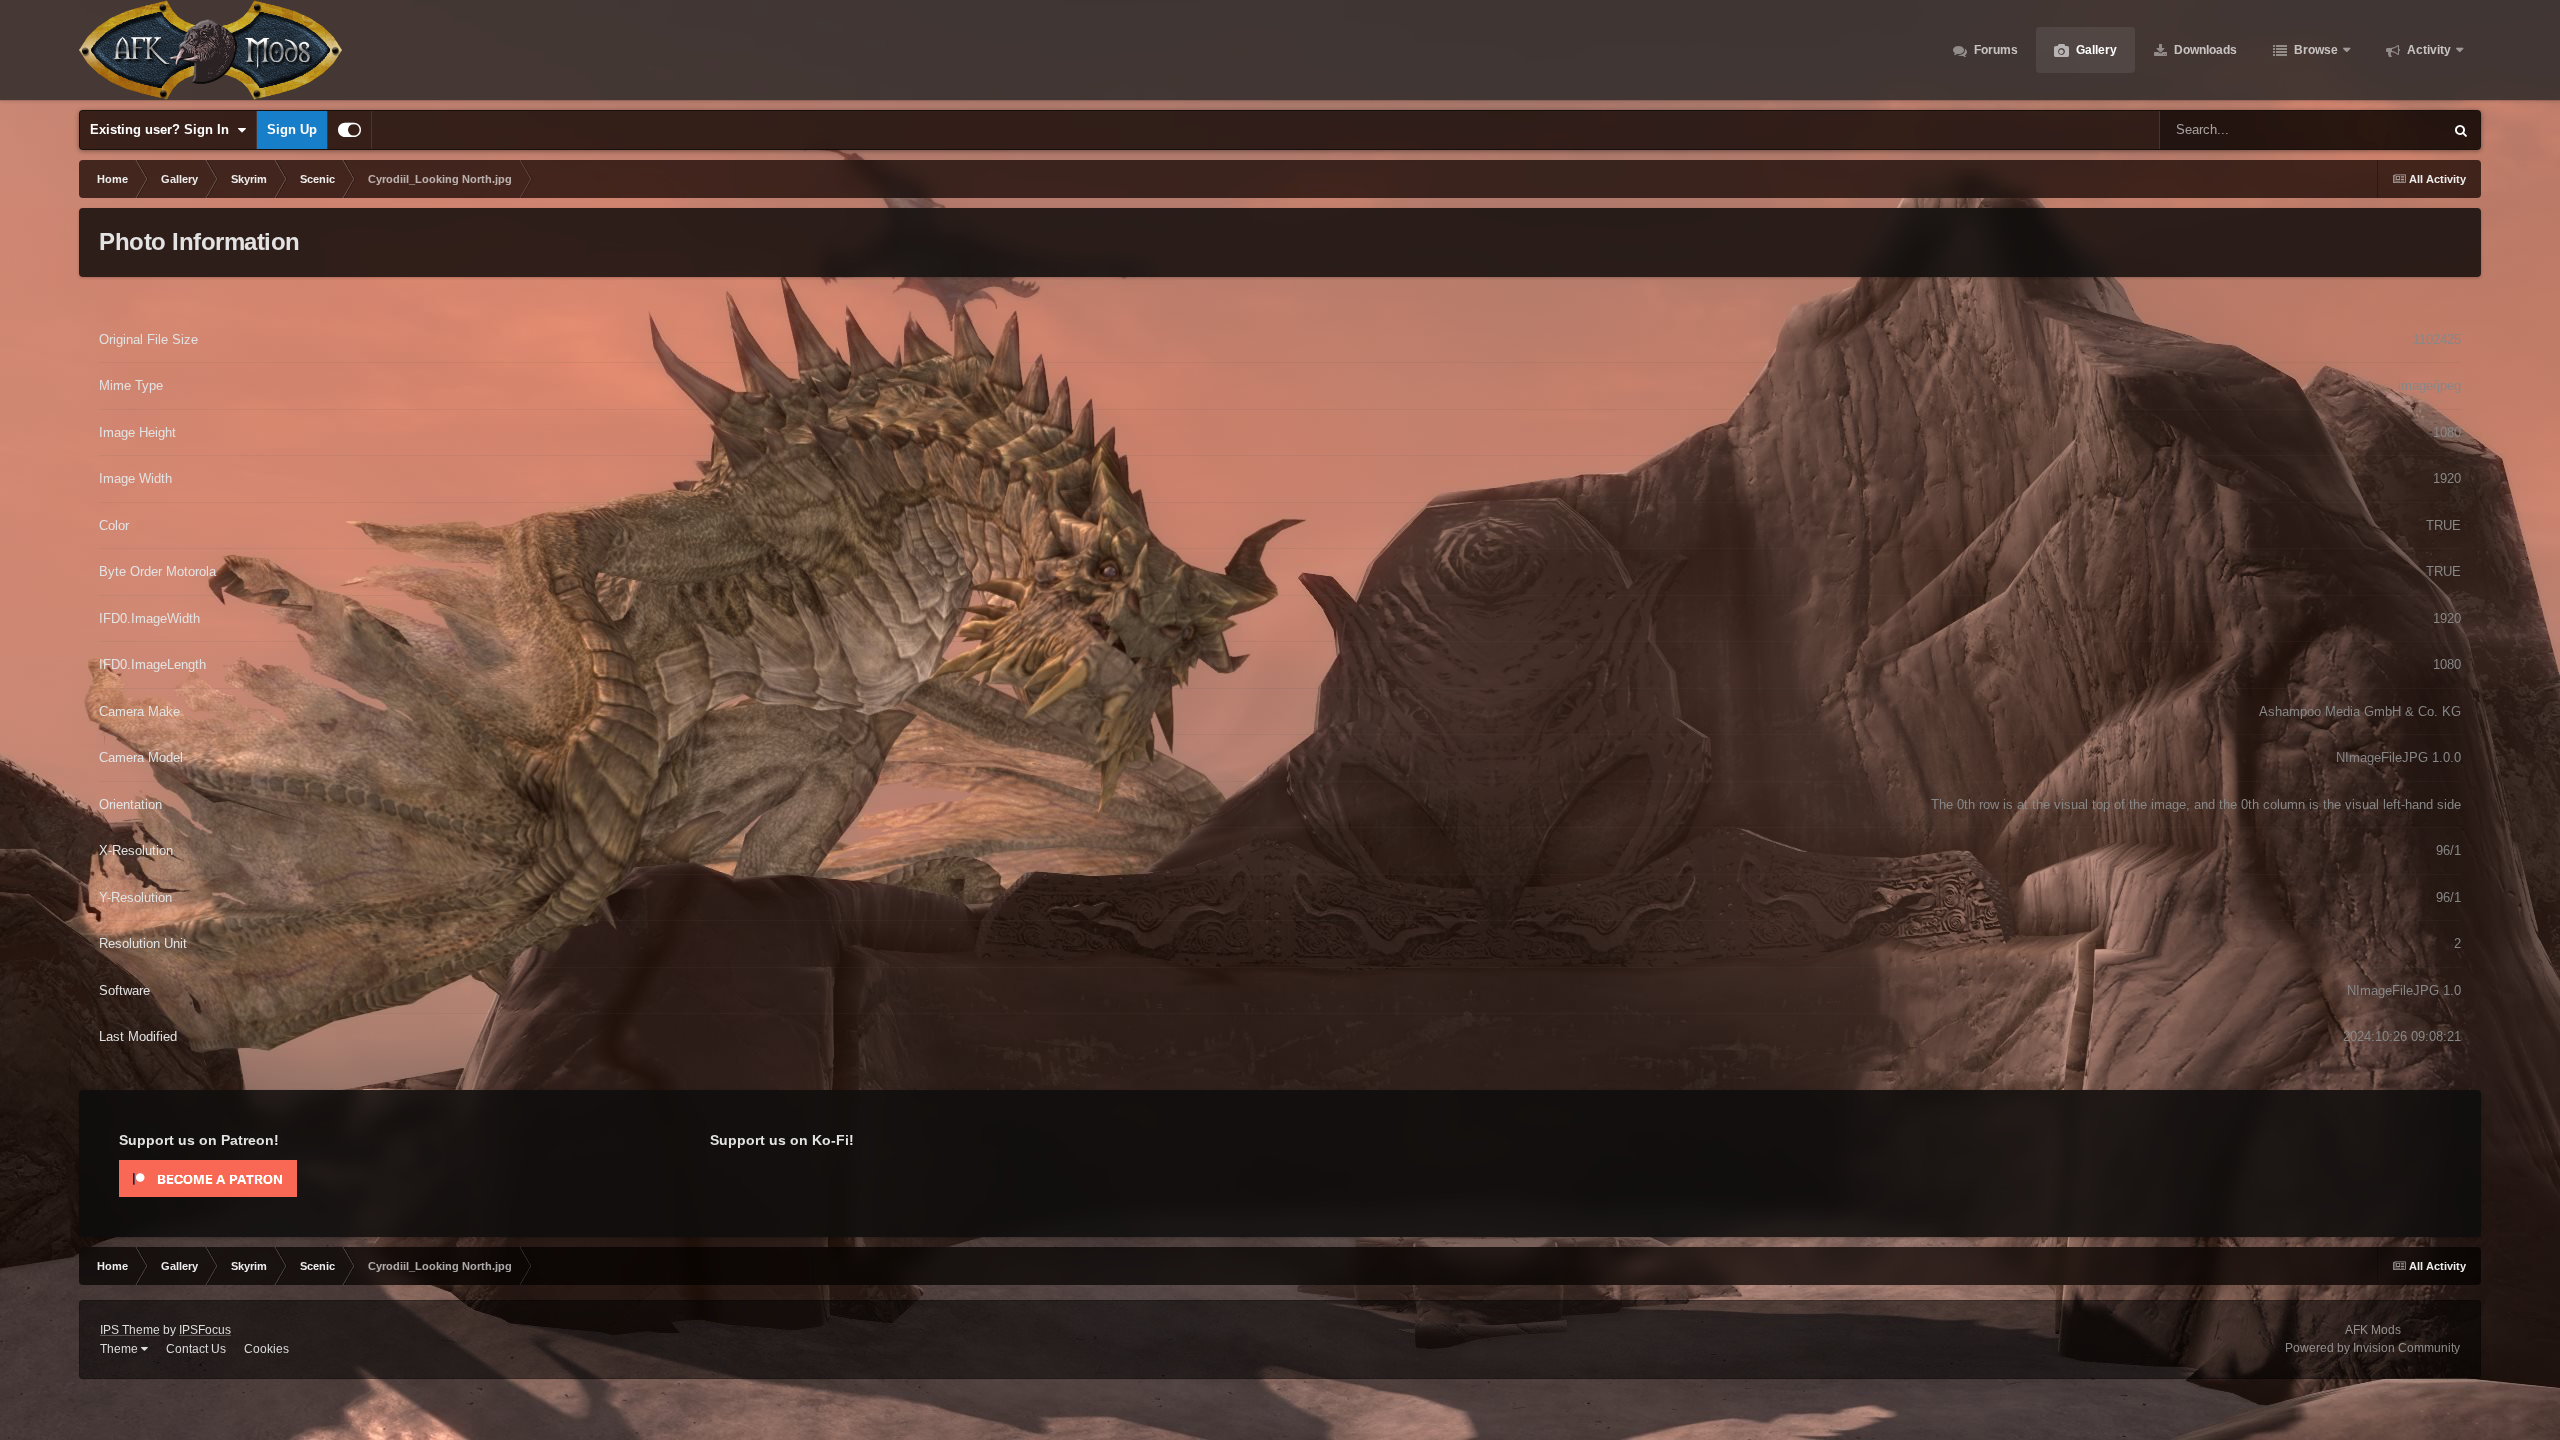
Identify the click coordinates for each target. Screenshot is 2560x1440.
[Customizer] (349, 130)
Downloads (2204, 50)
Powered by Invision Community (2372, 1348)
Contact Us (196, 1349)
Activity (2427, 50)
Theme (120, 1349)
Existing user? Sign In (163, 129)
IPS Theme (130, 1330)
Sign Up (292, 129)
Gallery (2095, 50)
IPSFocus (205, 1330)
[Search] (2461, 130)
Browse (2314, 50)
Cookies (266, 1349)
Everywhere (2382, 130)
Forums (1994, 50)
